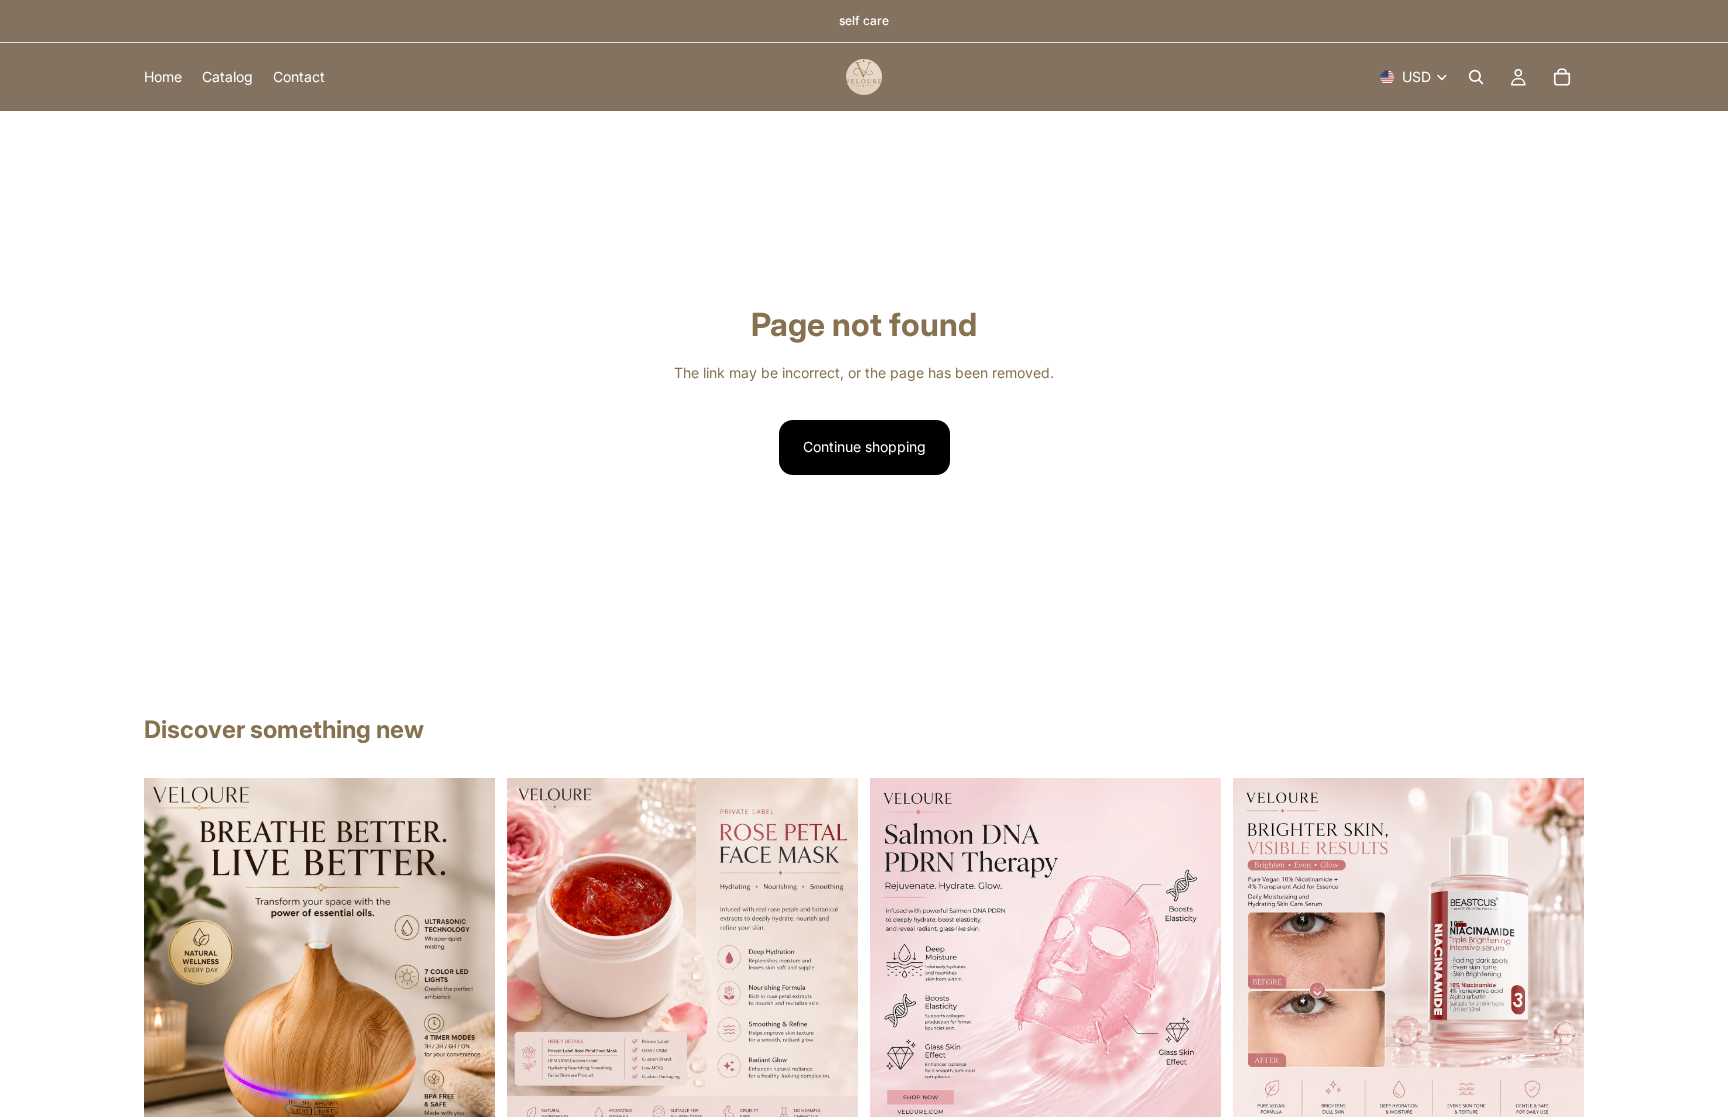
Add (844, 1097)
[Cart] (1562, 77)
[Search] (1476, 77)
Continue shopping (864, 446)
